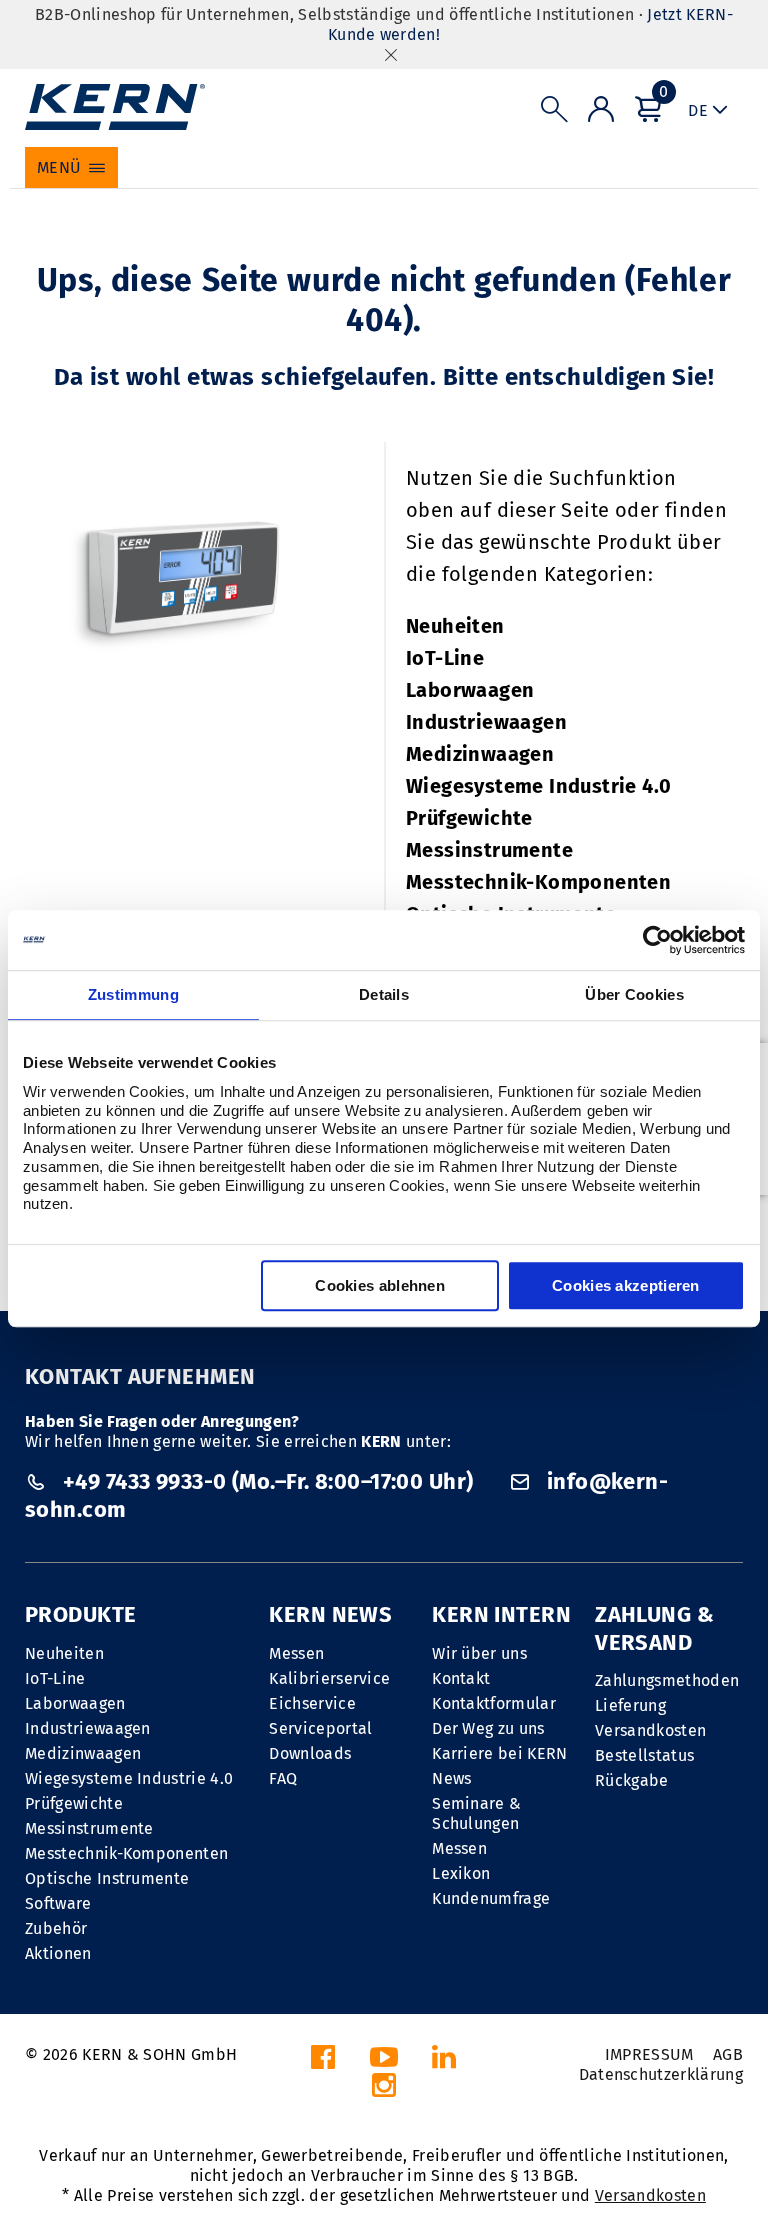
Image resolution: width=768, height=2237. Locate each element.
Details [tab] (384, 994)
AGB (728, 2054)
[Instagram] (384, 2090)
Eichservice (312, 1703)
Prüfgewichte (469, 818)
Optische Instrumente (107, 1878)
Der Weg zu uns (488, 1728)
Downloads (310, 1753)
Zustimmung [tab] (133, 994)
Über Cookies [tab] (634, 994)
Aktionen (58, 1953)
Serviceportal (320, 1728)
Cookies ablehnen (380, 1285)
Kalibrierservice (329, 1678)
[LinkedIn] (444, 2062)
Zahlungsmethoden (667, 1680)
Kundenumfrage (491, 1898)
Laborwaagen (470, 690)
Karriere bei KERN (499, 1753)
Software (58, 1903)
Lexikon (461, 1873)
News (451, 1778)
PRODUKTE (81, 1614)
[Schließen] (391, 54)
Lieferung (630, 1705)
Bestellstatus (644, 1755)
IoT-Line (445, 658)
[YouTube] (384, 2062)
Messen (296, 1653)
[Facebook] (323, 2062)
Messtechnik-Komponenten (538, 882)
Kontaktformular (494, 1703)
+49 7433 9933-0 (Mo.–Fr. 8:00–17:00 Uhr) (267, 1481)
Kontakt (461, 1678)
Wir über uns (479, 1653)
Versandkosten (650, 1730)
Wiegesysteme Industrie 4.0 (538, 786)
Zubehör (56, 1928)
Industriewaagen (486, 722)
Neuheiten (455, 626)
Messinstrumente (489, 850)
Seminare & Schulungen (476, 1813)
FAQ (283, 1778)
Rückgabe (632, 1780)
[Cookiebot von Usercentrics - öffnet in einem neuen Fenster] (657, 940)
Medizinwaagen (480, 754)
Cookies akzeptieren (626, 1285)
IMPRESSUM (649, 2054)
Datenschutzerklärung (661, 2074)
